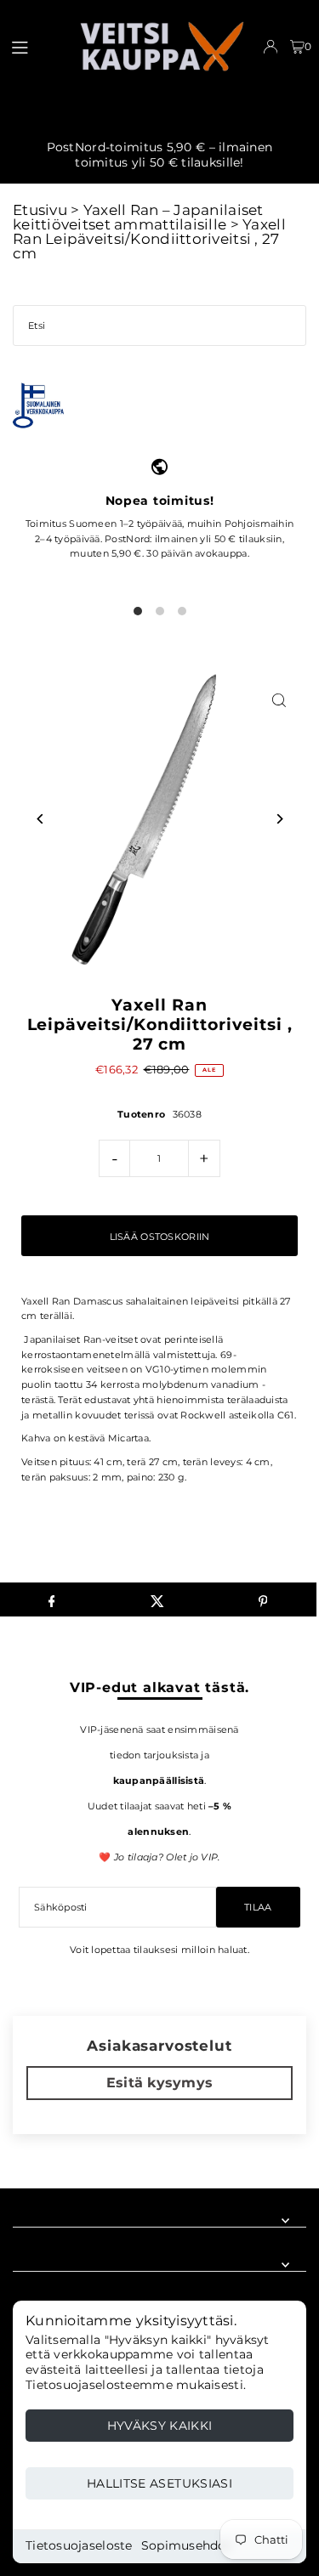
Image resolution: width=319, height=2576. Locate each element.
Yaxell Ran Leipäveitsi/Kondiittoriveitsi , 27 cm (149, 239)
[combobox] (159, 326)
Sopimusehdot (186, 2545)
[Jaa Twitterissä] (157, 1599)
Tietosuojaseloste (79, 2545)
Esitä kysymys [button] (160, 2083)
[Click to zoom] (279, 700)
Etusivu (40, 210)
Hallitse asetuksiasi (159, 2483)
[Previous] (40, 819)
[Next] (279, 819)
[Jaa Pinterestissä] (263, 1599)
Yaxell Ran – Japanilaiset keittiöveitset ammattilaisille (138, 217)
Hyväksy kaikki (160, 2426)
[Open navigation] (36, 46)
